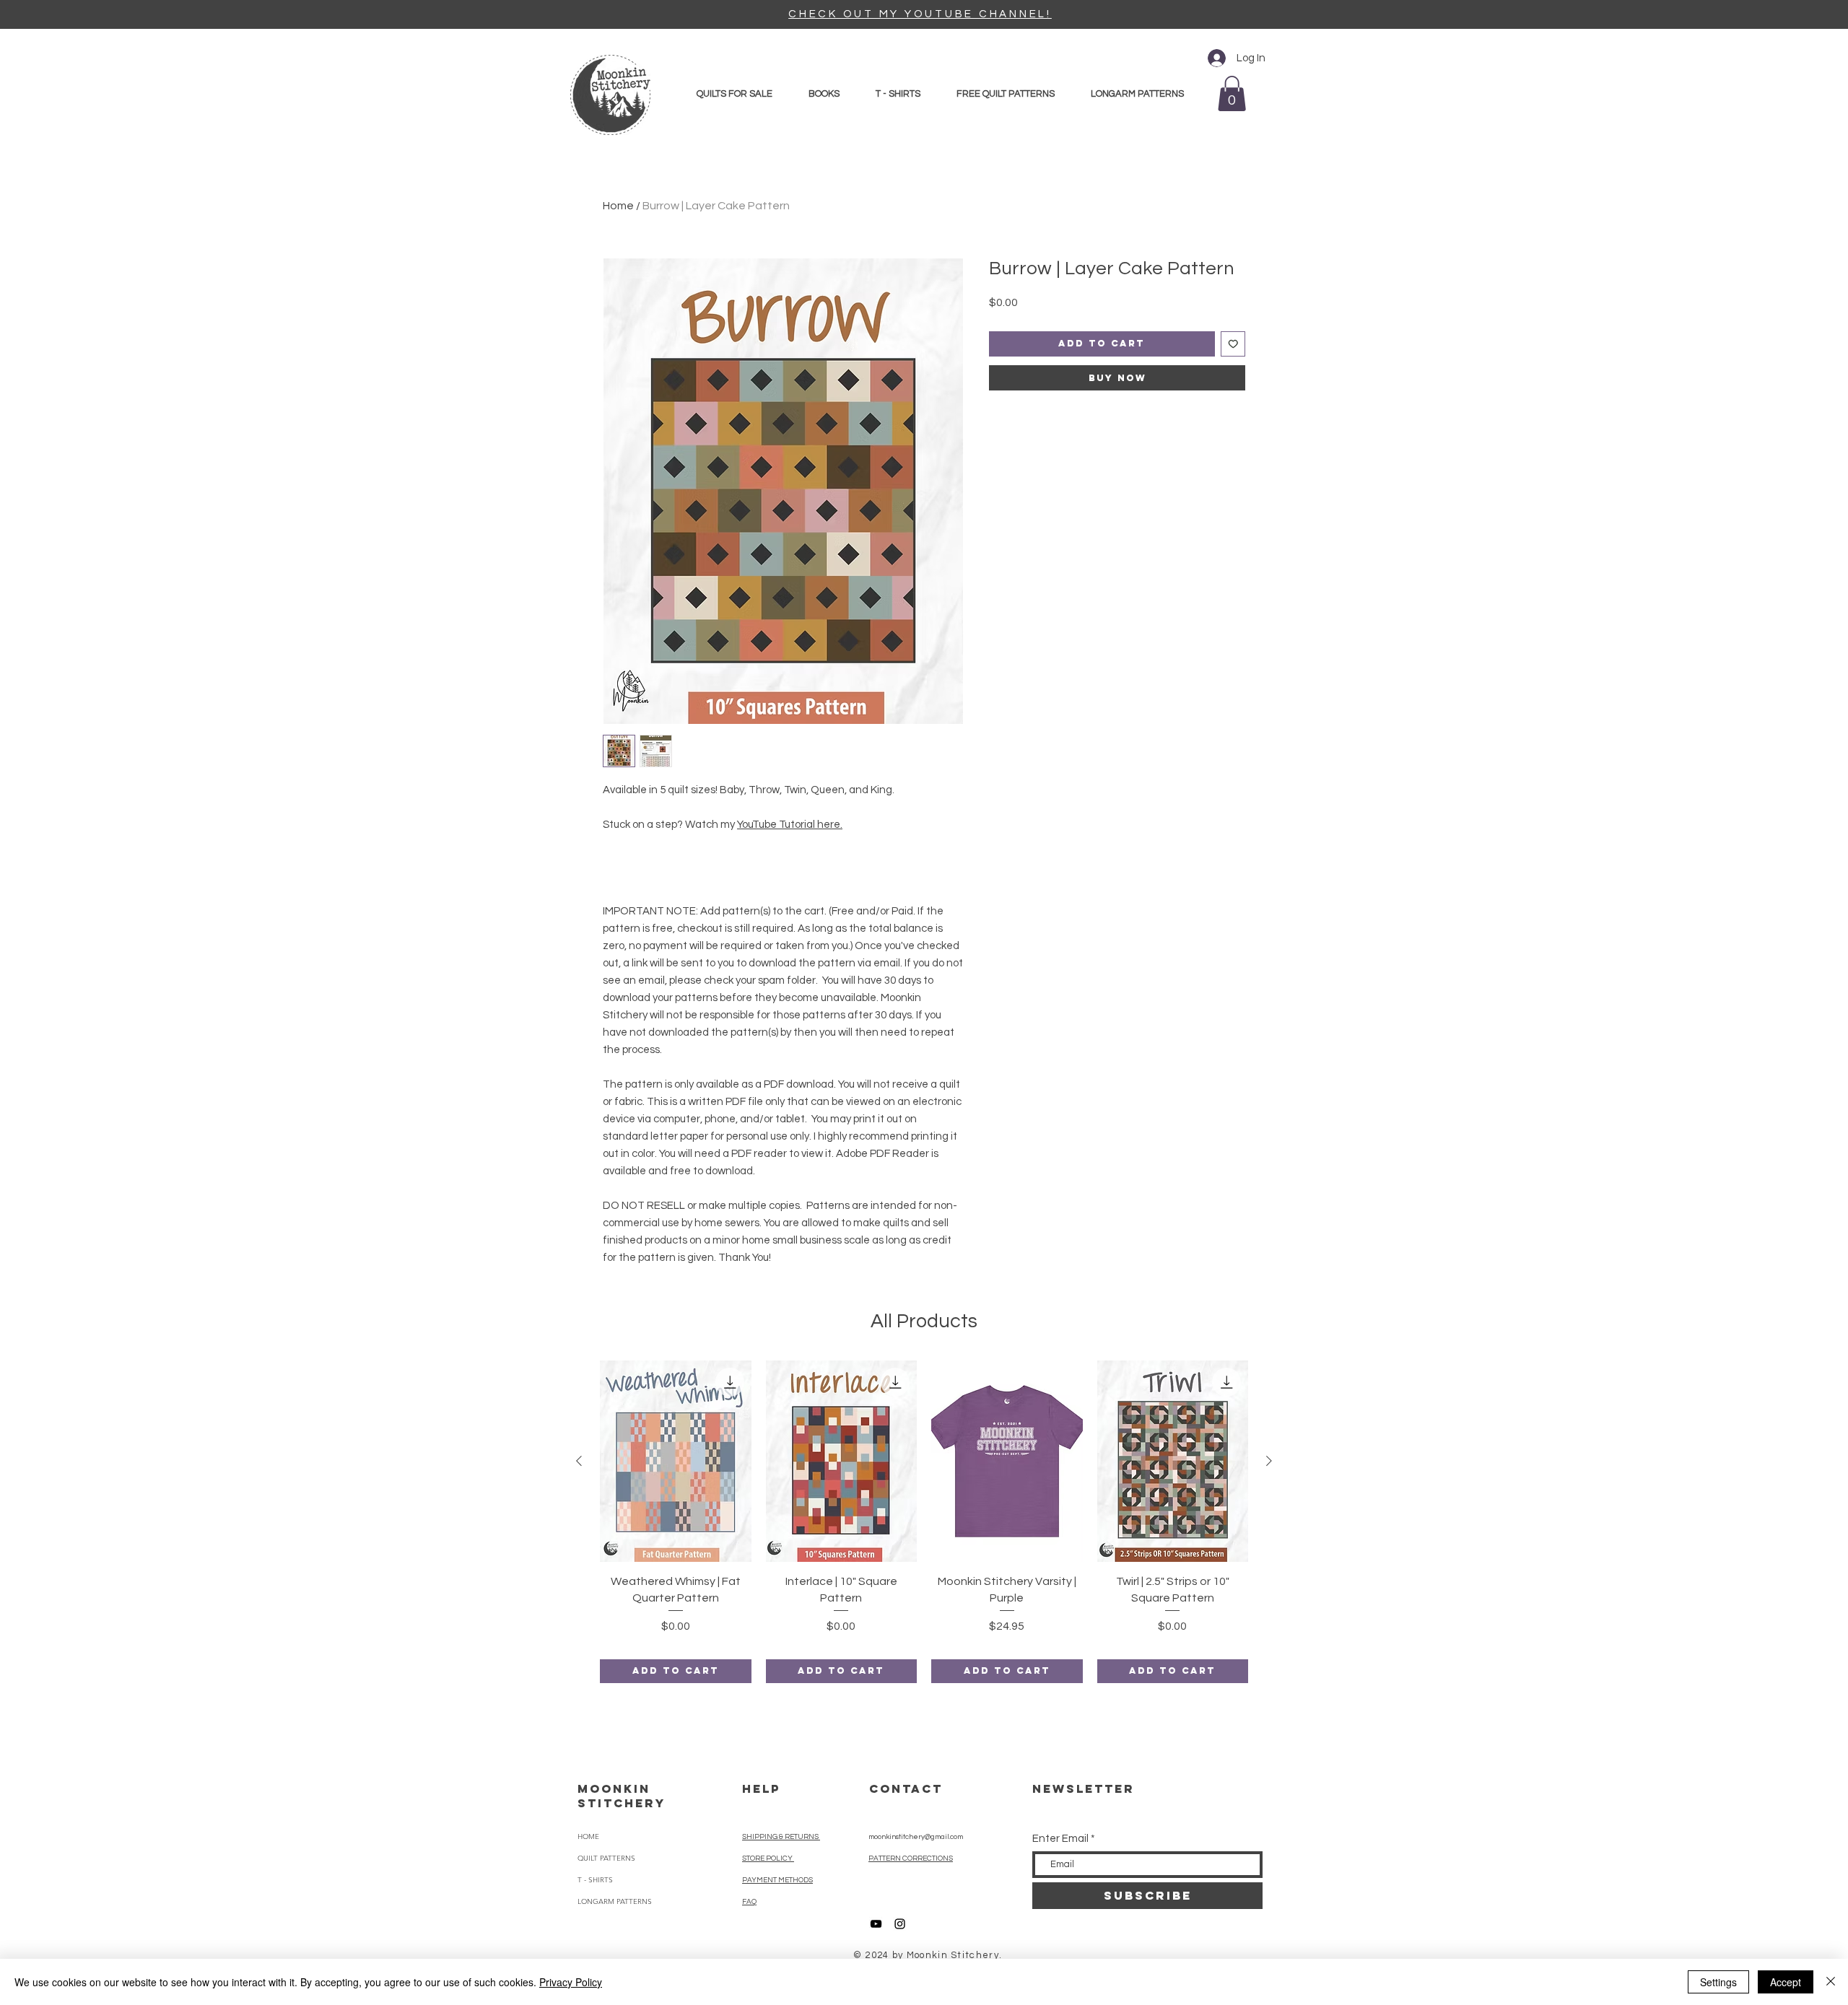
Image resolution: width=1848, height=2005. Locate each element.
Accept (1786, 1982)
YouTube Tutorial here (789, 825)
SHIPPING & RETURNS (781, 1837)
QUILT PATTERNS (606, 1858)
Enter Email (1060, 1839)
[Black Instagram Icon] (900, 1924)
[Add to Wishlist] (1233, 344)
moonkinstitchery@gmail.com (916, 1837)
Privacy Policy (571, 1982)
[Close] (1831, 1982)
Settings (1718, 1982)
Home (618, 206)
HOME (588, 1836)
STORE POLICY (768, 1858)
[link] (1232, 93)
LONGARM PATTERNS (615, 1901)
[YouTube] (876, 1924)
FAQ (749, 1902)
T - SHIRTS (595, 1880)
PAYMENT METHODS (777, 1880)
